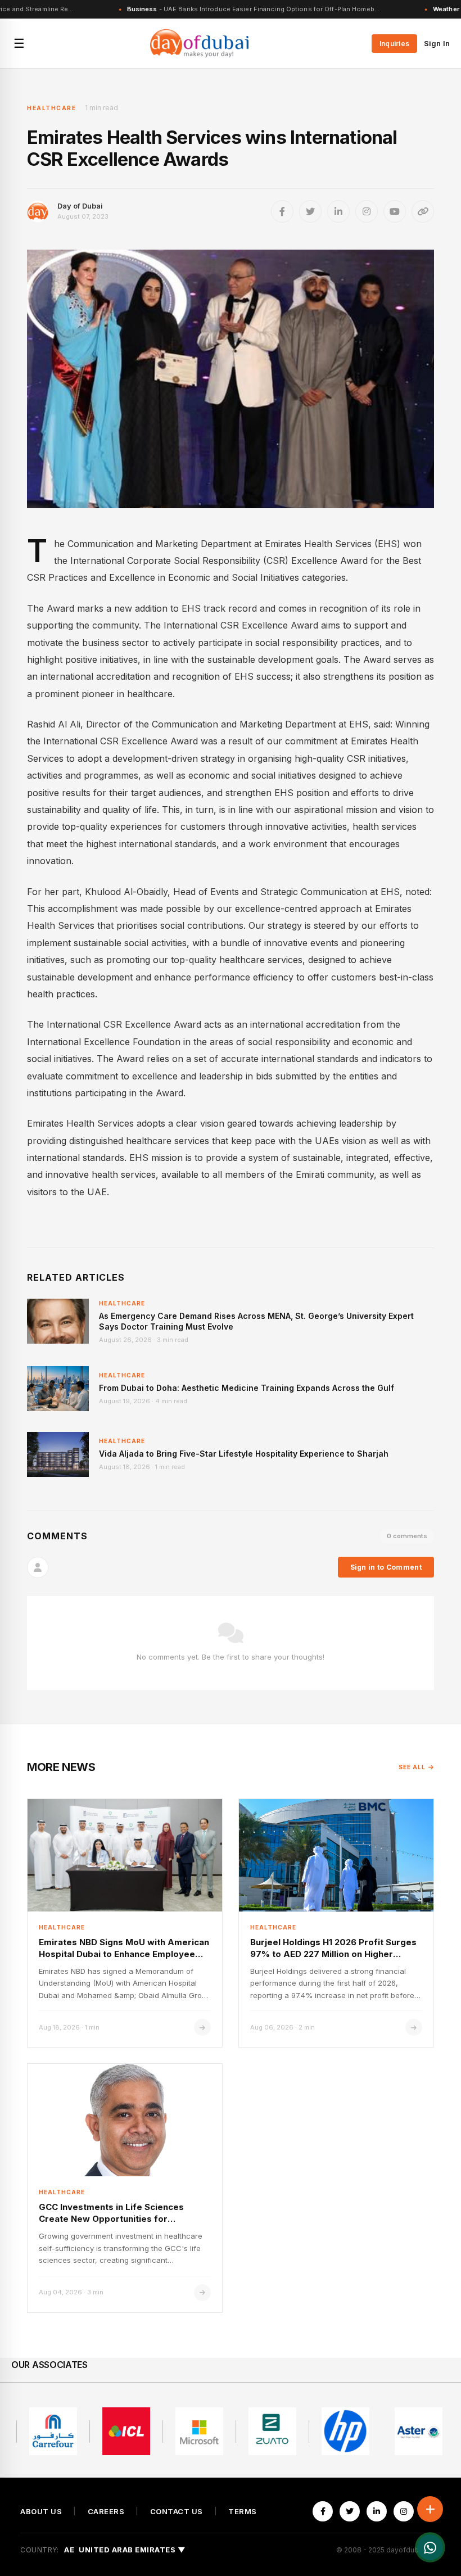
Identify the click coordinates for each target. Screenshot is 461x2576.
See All (412, 1767)
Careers (106, 2512)
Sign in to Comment (386, 1567)
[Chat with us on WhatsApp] (430, 2547)
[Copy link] (423, 211)
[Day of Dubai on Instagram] (367, 211)
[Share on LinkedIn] (338, 211)
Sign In (437, 43)
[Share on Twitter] (310, 211)
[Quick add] (430, 2509)
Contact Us (177, 2512)
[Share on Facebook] (282, 211)
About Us (41, 2512)
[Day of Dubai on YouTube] (395, 211)
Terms (243, 2512)
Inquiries (394, 44)
